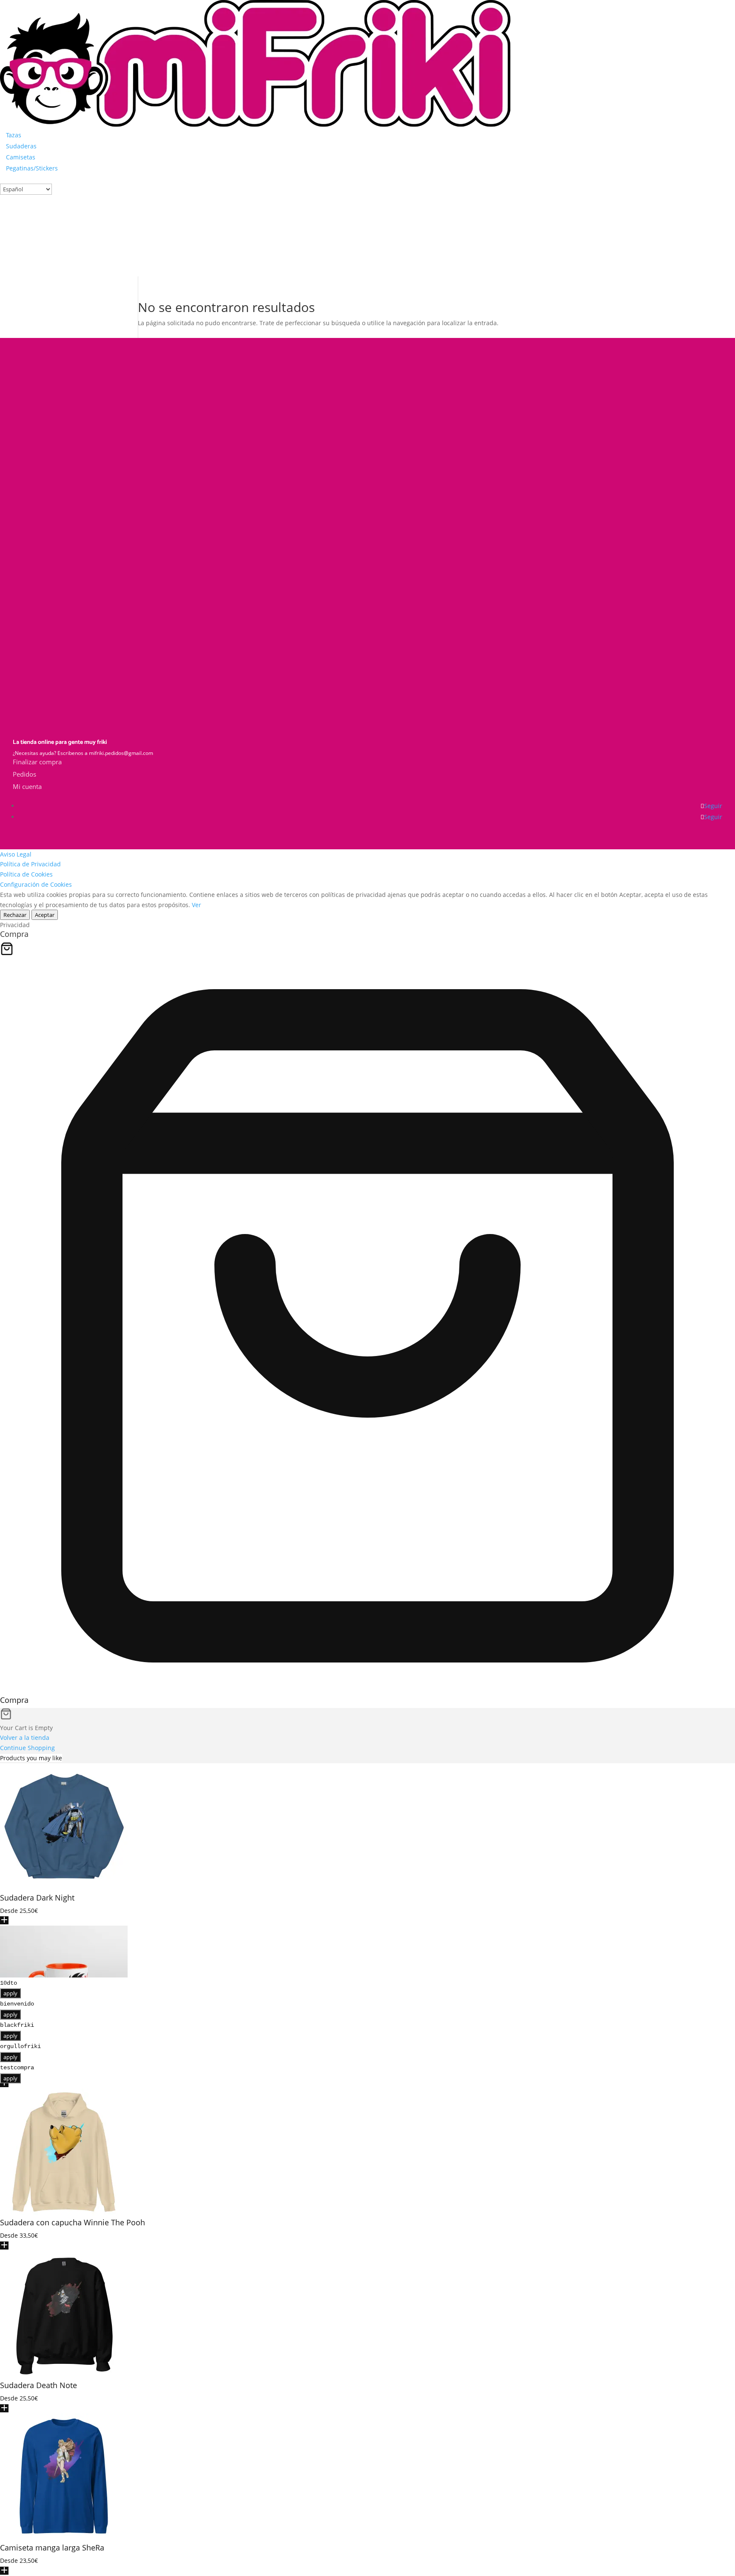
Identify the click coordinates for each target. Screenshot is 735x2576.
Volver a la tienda (25, 1738)
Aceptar (45, 915)
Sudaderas (21, 146)
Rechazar (15, 915)
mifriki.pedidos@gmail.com (121, 753)
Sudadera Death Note (38, 2385)
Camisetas (21, 157)
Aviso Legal (16, 854)
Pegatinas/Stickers (32, 168)
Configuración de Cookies (36, 884)
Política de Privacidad (30, 864)
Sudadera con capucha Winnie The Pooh (73, 2222)
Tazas (14, 135)
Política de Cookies (26, 874)
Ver (197, 905)
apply (10, 1993)
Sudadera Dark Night (37, 1898)
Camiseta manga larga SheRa (52, 2548)
